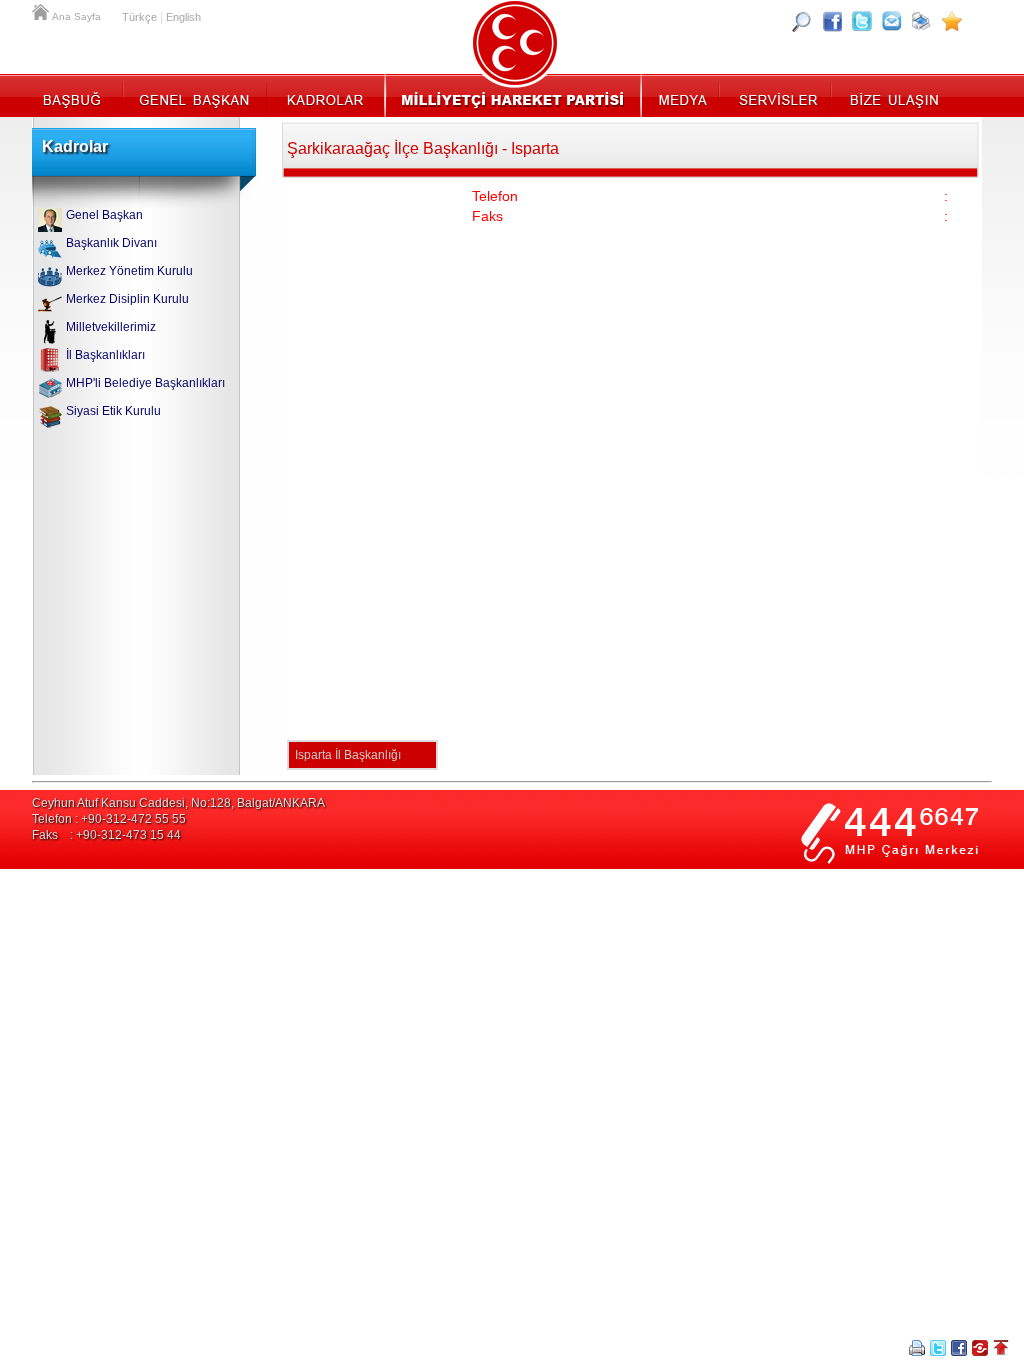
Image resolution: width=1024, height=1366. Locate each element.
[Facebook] (832, 21)
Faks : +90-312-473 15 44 (106, 835)
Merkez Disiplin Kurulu (127, 299)
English (183, 17)
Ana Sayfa (42, 10)
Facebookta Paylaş (959, 1348)
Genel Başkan (195, 95)
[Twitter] (862, 21)
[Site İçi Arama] (802, 21)
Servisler (776, 95)
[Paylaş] (892, 21)
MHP (512, 95)
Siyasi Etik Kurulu (113, 411)
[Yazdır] (922, 21)
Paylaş (980, 1348)
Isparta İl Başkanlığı (348, 755)
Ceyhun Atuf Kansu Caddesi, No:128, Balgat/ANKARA (178, 803)
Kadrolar (324, 95)
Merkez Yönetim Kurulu (129, 271)
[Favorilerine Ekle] (952, 21)
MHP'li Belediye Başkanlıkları (145, 383)
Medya (681, 95)
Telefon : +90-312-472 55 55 (109, 819)
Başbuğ (77, 95)
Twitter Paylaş (938, 1348)
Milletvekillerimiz (111, 327)
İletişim (892, 95)
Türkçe (139, 17)
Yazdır (917, 1348)
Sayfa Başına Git (1001, 1348)
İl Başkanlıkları (105, 355)
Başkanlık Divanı (111, 243)
